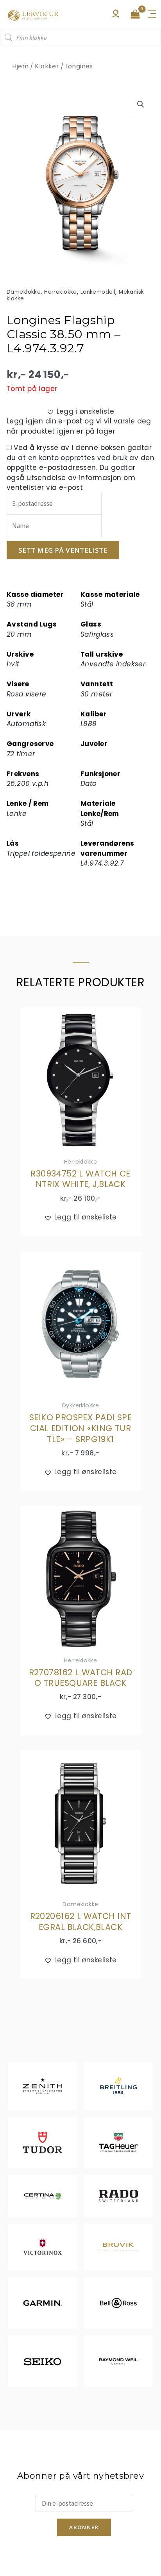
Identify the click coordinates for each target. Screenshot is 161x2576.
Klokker (47, 66)
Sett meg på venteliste (63, 550)
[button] (141, 104)
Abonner (84, 2527)
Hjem (20, 66)
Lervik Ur (33, 15)
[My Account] (116, 16)
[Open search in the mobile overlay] (80, 37)
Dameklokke (24, 292)
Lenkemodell (98, 292)
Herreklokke (61, 292)
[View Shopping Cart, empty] (135, 15)
